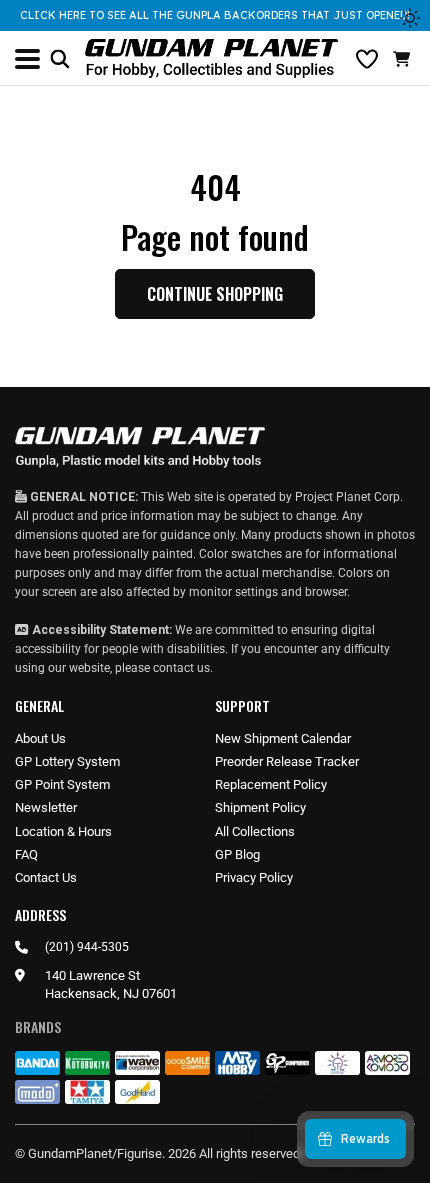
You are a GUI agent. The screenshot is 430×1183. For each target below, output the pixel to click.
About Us (40, 738)
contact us (181, 668)
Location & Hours (63, 831)
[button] (404, 59)
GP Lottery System (67, 761)
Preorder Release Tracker (287, 761)
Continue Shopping (215, 294)
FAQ (26, 854)
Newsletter (46, 807)
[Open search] (60, 59)
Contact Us (46, 877)
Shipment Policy (260, 807)
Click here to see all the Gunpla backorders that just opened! (215, 15)
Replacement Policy (271, 784)
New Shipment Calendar (283, 738)
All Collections (255, 831)
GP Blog (237, 854)
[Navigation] (27, 59)
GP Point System (62, 784)
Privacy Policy (254, 877)
